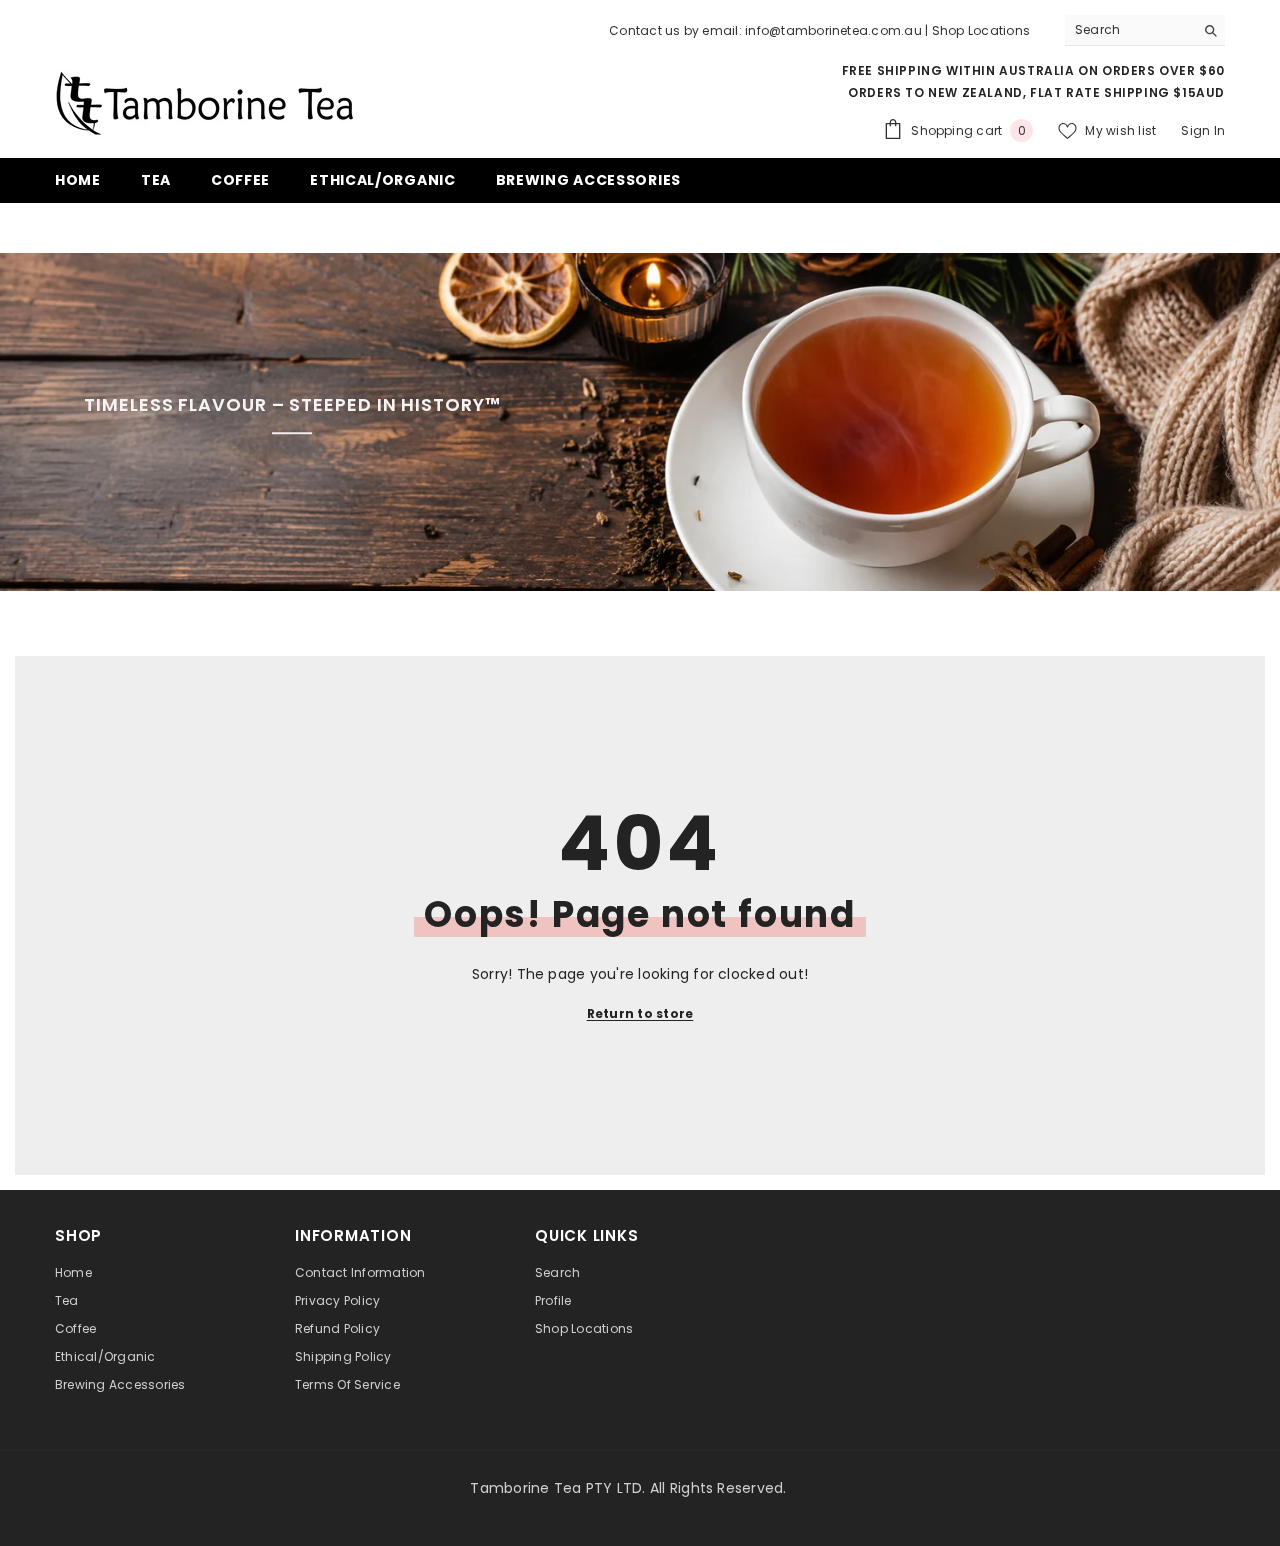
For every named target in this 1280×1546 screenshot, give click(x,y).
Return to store (640, 1013)
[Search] (1145, 30)
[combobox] (1129, 30)
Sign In (1203, 130)
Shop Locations (981, 30)
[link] (640, 421)
